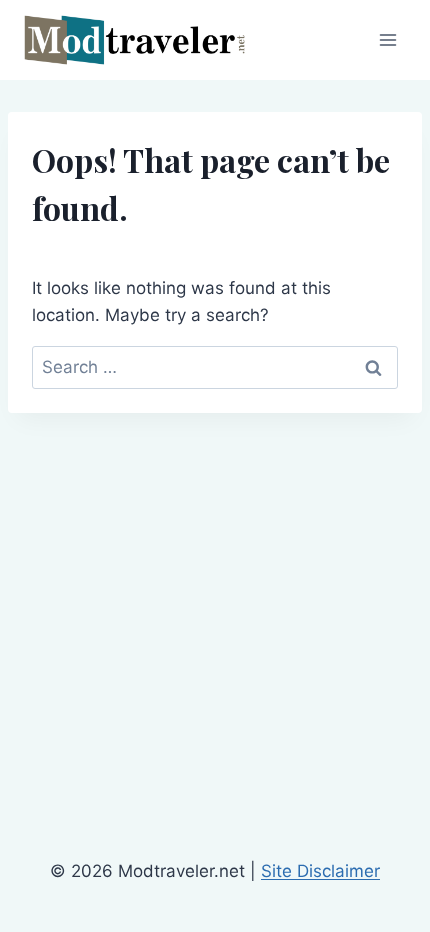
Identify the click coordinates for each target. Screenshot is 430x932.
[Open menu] (387, 39)
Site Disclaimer (320, 871)
